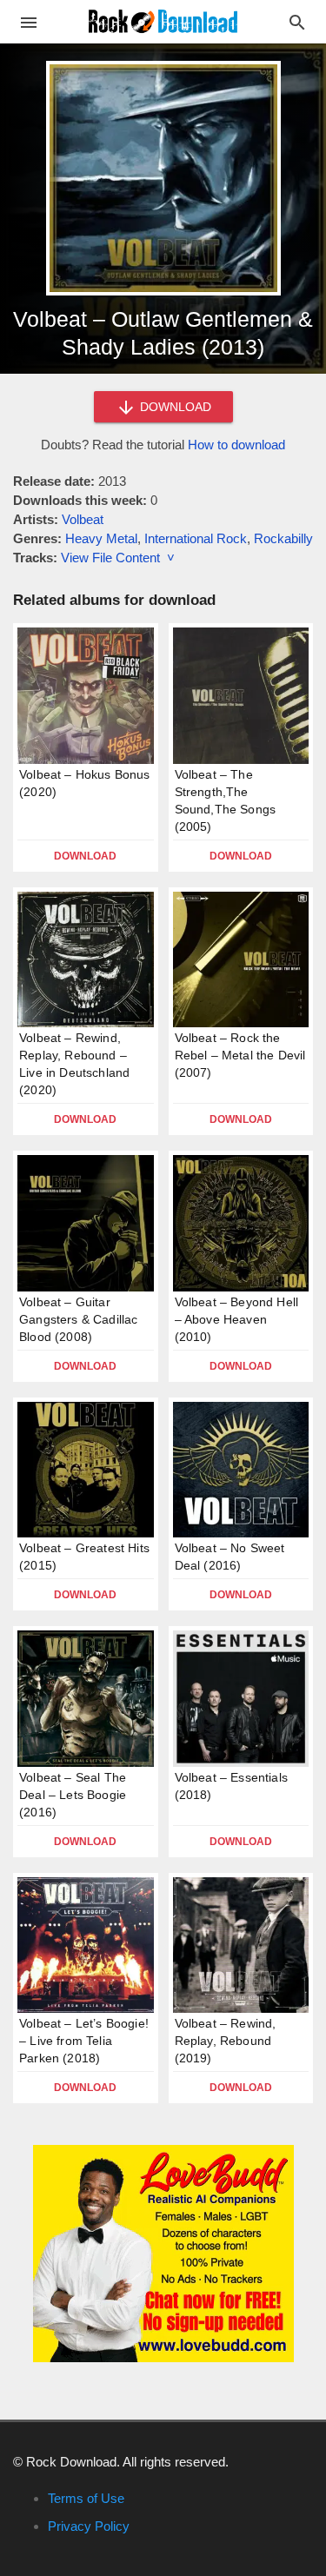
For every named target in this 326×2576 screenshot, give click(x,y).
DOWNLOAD (174, 407)
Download (85, 856)
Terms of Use (86, 2498)
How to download (236, 445)
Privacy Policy (89, 2526)
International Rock (196, 538)
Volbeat (83, 519)
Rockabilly (283, 538)
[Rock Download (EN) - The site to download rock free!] (163, 20)
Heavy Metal (101, 538)
